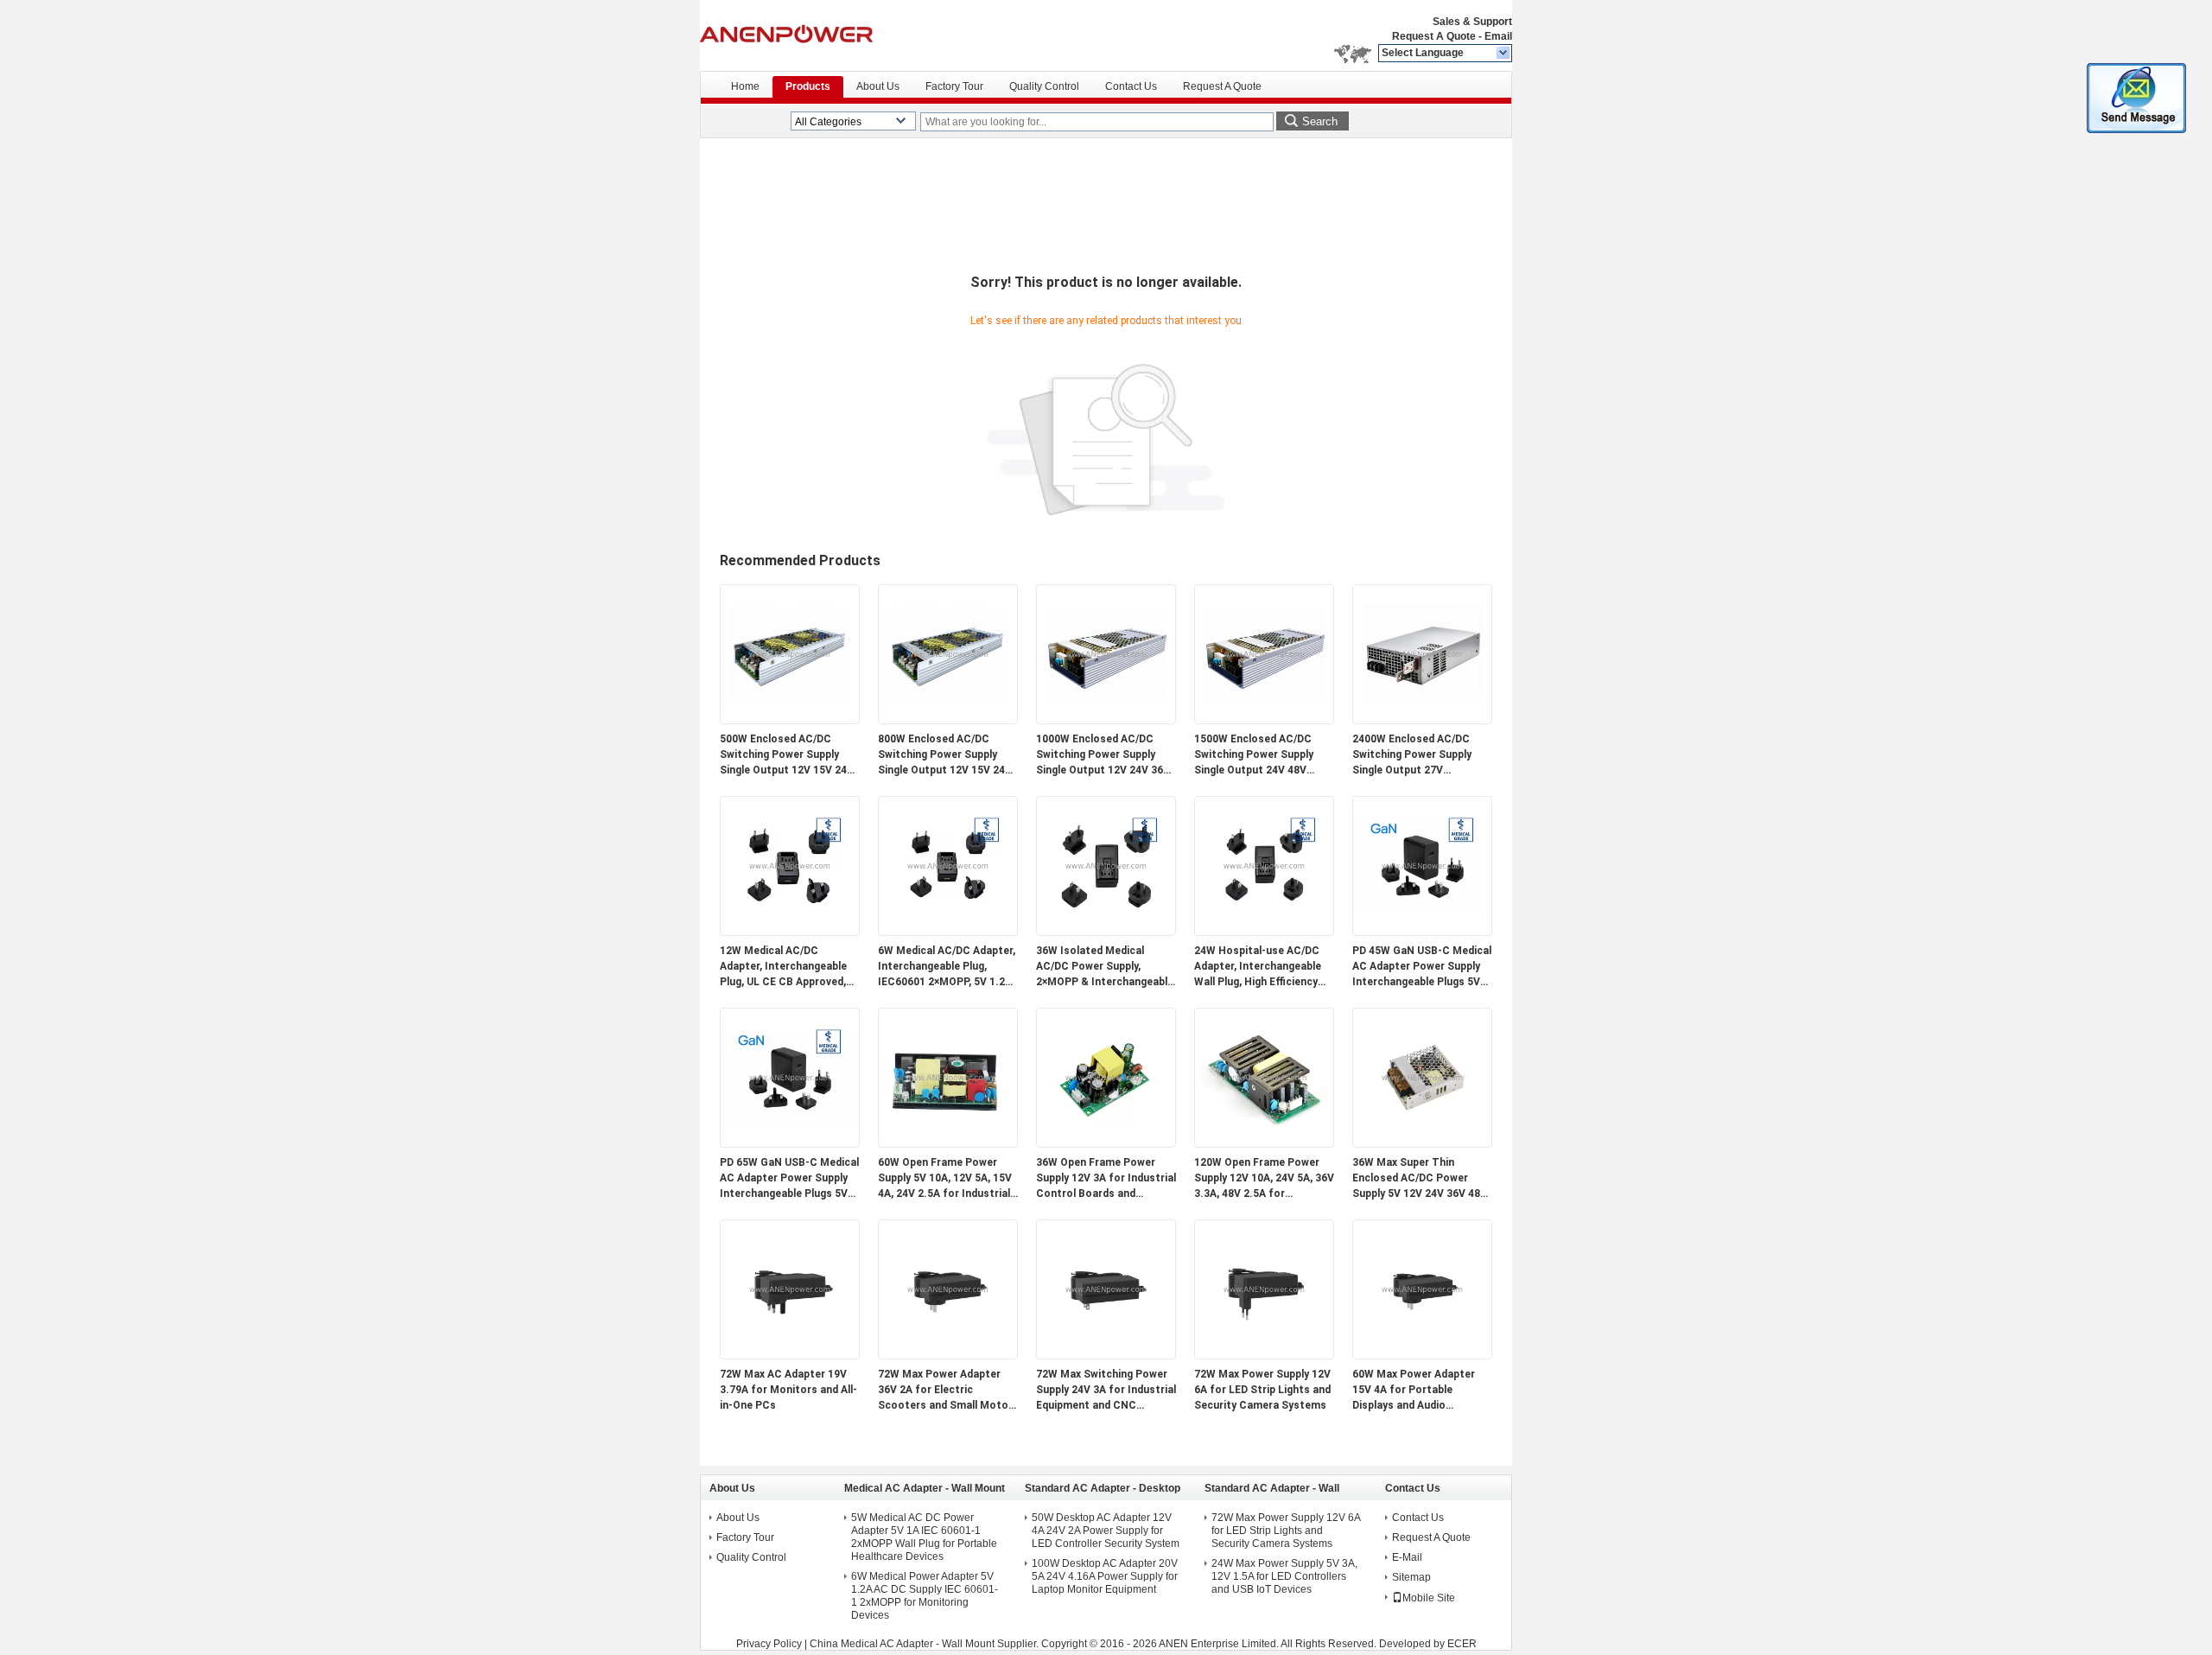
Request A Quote (1434, 36)
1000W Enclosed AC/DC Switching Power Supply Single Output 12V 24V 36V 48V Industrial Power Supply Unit (1106, 755)
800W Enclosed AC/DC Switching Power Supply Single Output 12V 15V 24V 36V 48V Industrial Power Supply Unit (945, 755)
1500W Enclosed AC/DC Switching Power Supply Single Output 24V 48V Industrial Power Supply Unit (1254, 755)
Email (1498, 36)
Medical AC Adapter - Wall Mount (925, 1488)
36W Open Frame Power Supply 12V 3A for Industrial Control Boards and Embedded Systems (1106, 1179)
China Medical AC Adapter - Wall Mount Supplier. (925, 1644)
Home (745, 86)
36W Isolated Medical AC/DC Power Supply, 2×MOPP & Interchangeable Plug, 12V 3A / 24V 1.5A (1105, 967)
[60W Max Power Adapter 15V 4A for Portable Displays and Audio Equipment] (1422, 1355)
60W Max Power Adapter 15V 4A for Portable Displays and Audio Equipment (1414, 1391)
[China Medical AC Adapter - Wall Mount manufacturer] (795, 35)
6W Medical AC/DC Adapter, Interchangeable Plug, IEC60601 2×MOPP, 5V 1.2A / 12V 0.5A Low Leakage (948, 967)
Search (1320, 121)
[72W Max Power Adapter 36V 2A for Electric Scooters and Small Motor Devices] (948, 1355)
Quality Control (1044, 86)
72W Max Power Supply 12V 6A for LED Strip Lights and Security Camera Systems (1262, 1390)
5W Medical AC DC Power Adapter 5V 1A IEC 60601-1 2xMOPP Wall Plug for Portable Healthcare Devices (924, 1537)
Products (808, 86)
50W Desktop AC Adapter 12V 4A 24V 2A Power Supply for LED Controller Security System (1106, 1531)
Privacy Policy (769, 1644)
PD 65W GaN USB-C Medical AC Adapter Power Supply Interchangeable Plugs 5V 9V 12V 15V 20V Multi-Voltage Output (789, 1179)
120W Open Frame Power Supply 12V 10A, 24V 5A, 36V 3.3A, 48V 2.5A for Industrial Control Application (1264, 1179)
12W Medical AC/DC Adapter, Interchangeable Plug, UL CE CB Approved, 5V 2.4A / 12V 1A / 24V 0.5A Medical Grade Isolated (787, 967)
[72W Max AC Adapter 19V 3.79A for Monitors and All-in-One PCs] (790, 1355)
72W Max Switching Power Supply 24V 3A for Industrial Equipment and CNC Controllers (1106, 1391)
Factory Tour (954, 86)
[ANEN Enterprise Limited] (1504, 54)
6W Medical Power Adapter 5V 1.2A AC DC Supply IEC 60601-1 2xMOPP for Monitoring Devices (925, 1596)
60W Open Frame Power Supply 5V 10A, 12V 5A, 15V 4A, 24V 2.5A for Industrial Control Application (945, 1179)
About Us (878, 86)
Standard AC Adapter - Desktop (1103, 1488)
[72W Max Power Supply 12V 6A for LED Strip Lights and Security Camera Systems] (1264, 1355)
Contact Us (1131, 86)
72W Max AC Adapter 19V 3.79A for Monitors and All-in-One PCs (788, 1390)
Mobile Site (1429, 1598)
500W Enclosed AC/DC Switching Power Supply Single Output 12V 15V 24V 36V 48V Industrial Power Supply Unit (787, 755)
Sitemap (1411, 1577)
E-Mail (1407, 1557)
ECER (1462, 1644)
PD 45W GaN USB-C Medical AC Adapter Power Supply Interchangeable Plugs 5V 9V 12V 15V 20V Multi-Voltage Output (1422, 967)
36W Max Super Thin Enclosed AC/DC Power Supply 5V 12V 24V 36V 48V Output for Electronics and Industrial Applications (1421, 1179)
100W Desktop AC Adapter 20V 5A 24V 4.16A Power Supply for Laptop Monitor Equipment (1105, 1576)
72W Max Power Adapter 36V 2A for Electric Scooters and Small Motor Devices (945, 1391)
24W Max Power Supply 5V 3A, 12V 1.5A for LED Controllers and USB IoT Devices (1284, 1576)
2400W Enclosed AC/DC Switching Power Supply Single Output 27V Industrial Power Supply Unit (1412, 755)
